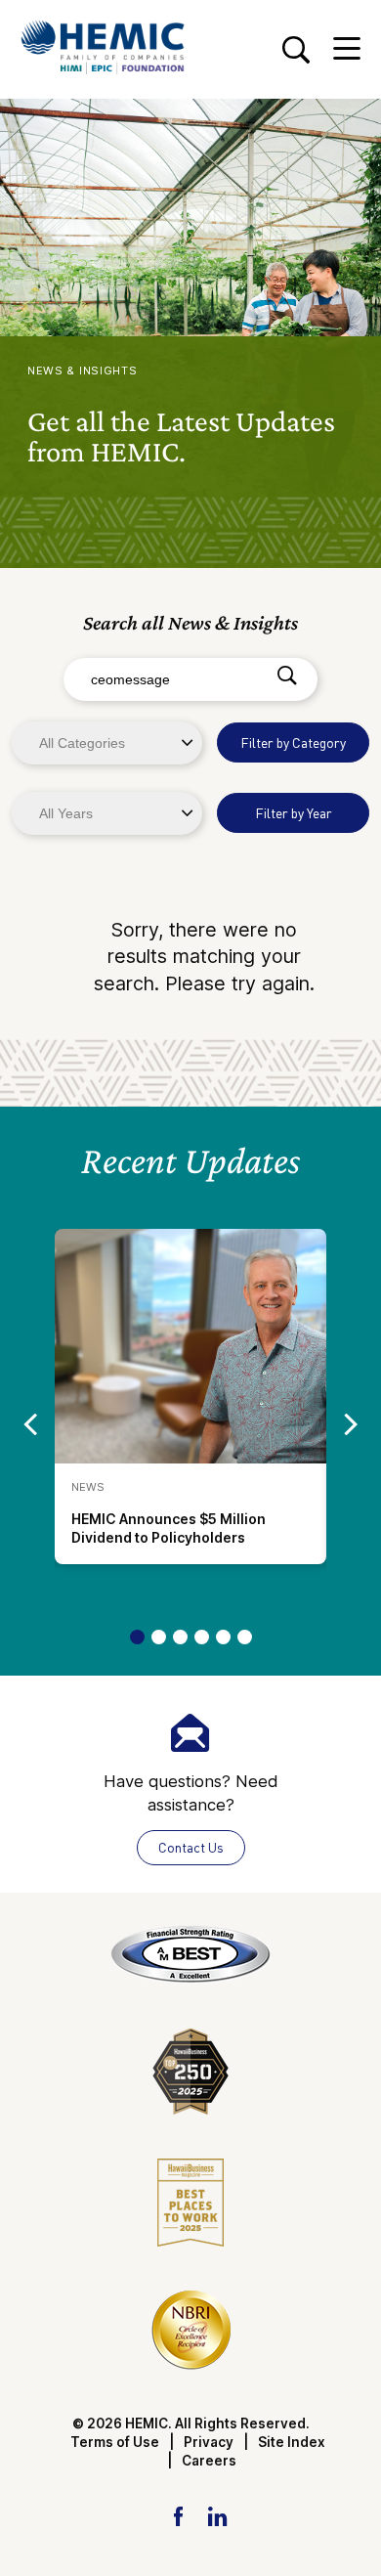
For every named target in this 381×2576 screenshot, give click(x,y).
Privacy (209, 2442)
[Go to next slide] (351, 1423)
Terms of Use (115, 2442)
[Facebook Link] (178, 2515)
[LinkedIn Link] (217, 2515)
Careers (209, 2461)
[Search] (287, 677)
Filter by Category (293, 742)
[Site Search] (296, 49)
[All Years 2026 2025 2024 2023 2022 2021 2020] (109, 813)
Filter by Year (294, 813)
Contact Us (191, 1847)
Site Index (292, 2442)
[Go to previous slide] (30, 1423)
